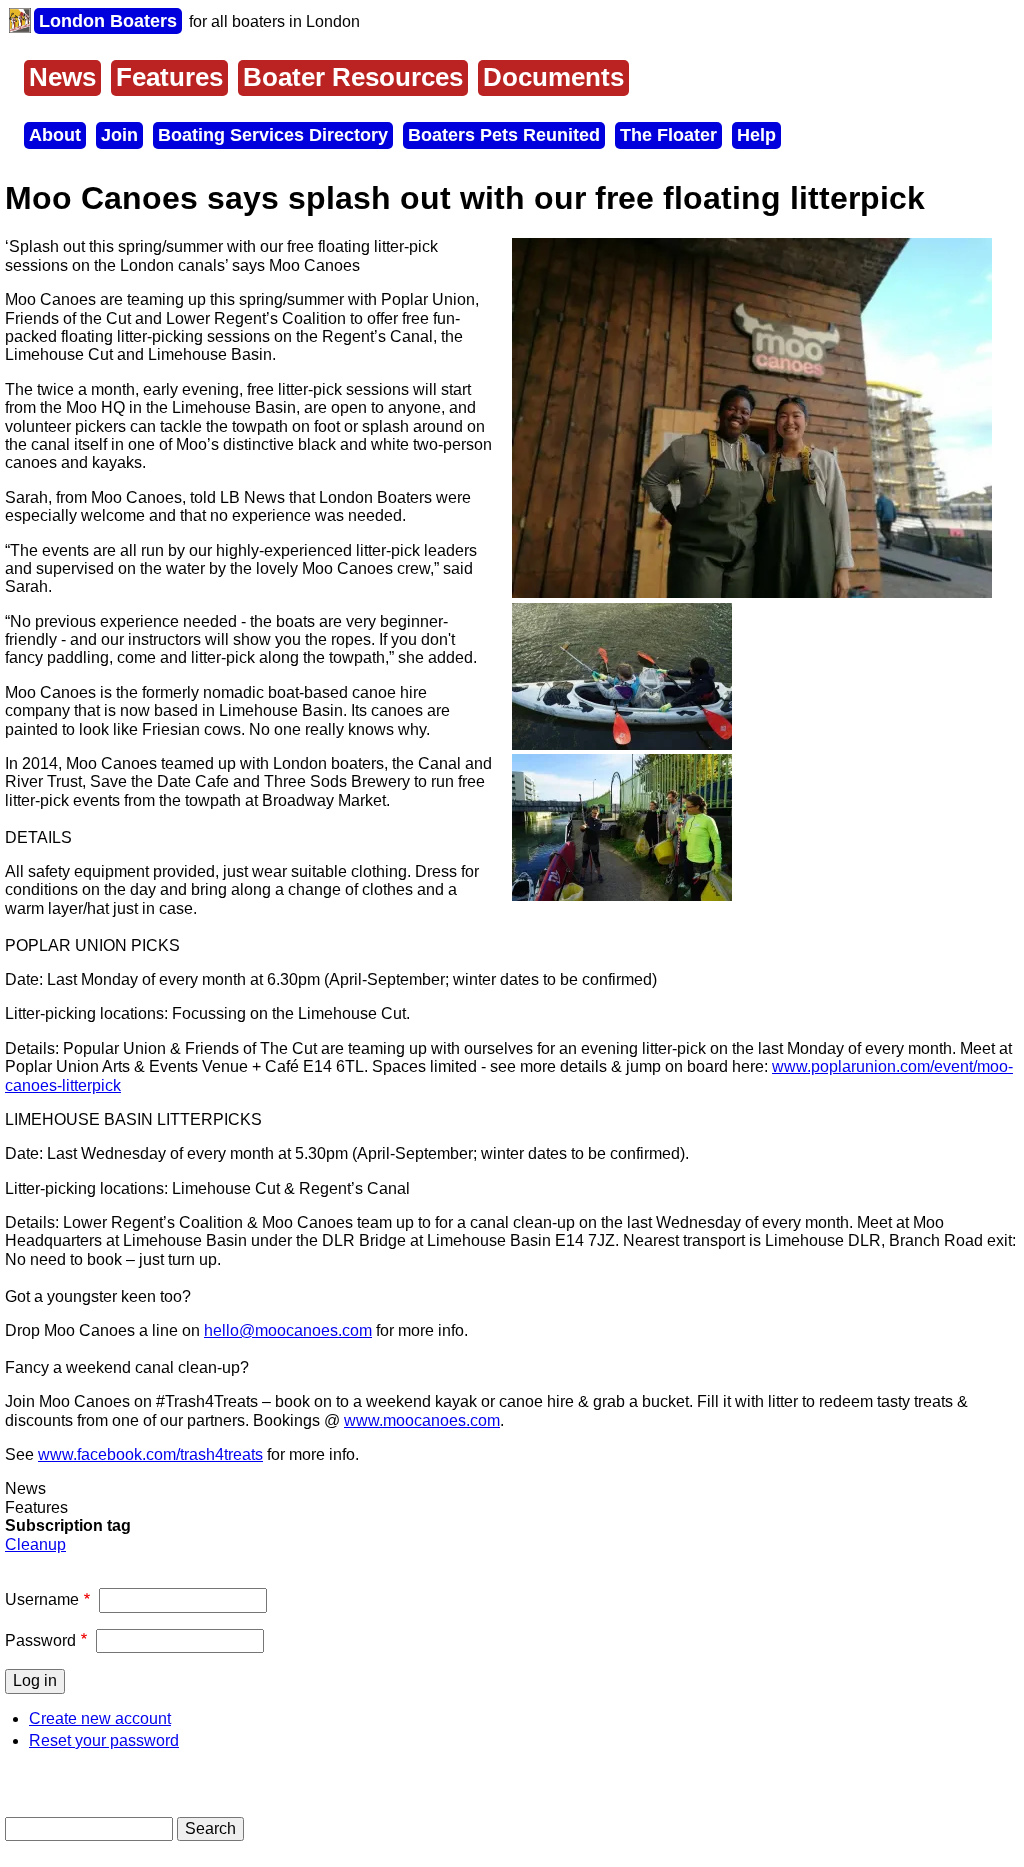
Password (40, 1640)
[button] (752, 592)
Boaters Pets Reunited (504, 135)
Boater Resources (353, 77)
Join (119, 135)
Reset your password (104, 1740)
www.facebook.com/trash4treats (150, 1454)
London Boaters (108, 21)
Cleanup (35, 1544)
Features (169, 77)
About (55, 135)
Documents (553, 77)
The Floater (668, 135)
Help (756, 135)
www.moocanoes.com (422, 1420)
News (62, 77)
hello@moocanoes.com (288, 1330)
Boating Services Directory (273, 135)
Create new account (100, 1718)
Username (42, 1599)
